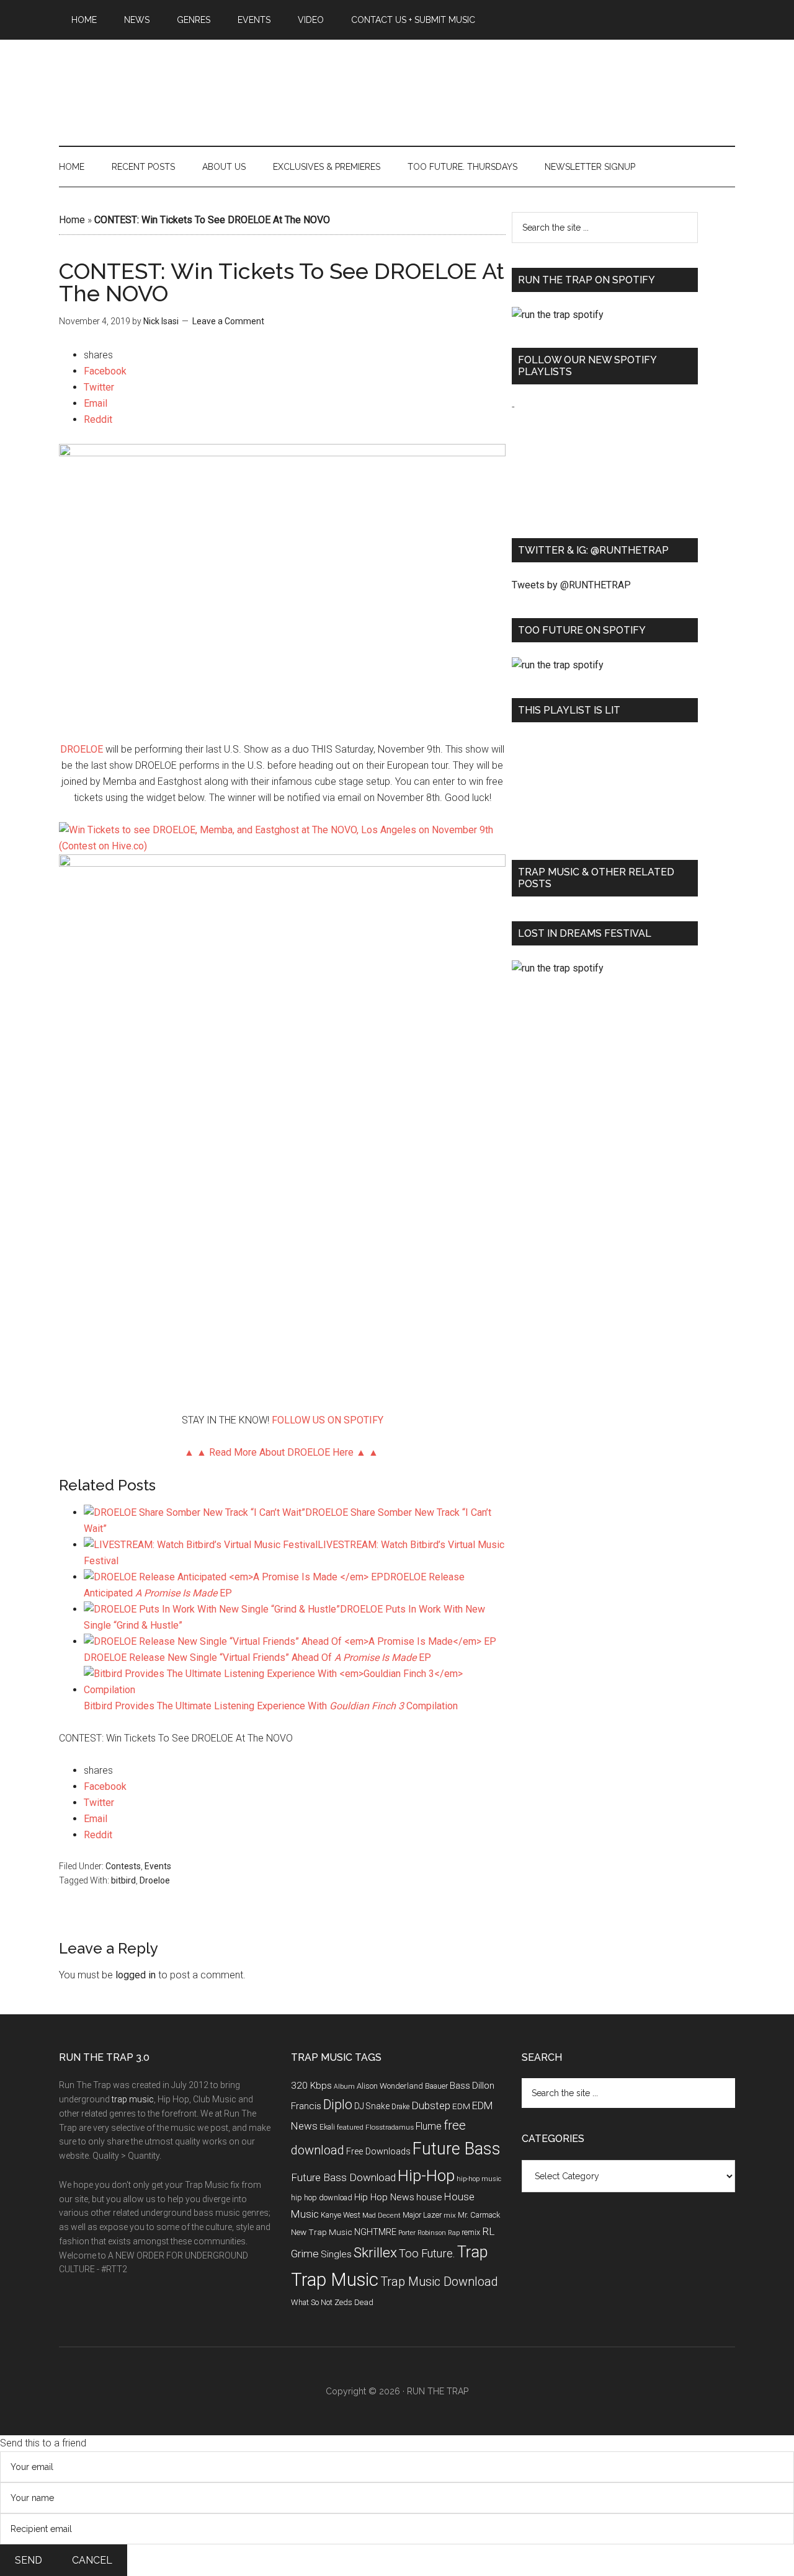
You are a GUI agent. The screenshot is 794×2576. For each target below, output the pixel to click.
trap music (133, 2099)
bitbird (123, 1880)
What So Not (312, 2302)
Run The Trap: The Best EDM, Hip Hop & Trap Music (397, 79)
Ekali (327, 2127)
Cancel (92, 2560)
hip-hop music (479, 2179)
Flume (429, 2126)
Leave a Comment (228, 321)
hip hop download (322, 2198)
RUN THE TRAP (438, 2391)
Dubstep (431, 2105)
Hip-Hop (426, 2175)
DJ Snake (372, 2106)
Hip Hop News (384, 2197)
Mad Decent (381, 2215)
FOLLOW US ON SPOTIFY (328, 1420)
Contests (123, 1866)
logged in (136, 1975)
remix (471, 2232)
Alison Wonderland (390, 2086)
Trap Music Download (439, 2282)
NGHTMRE (375, 2232)
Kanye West (341, 2215)
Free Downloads (378, 2152)
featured (350, 2127)
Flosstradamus (390, 2127)
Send (29, 2560)
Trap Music (335, 2280)
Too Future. (427, 2253)
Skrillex (375, 2253)
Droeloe (155, 1880)
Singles (336, 2254)
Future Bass (457, 2149)
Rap (454, 2233)
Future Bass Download (343, 2177)
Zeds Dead (354, 2302)
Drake (400, 2107)
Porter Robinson (422, 2233)
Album (344, 2087)
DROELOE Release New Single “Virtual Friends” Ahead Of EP (257, 1658)
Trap (472, 2252)
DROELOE (82, 749)
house (429, 2197)
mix (450, 2215)
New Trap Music (322, 2232)
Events (158, 1866)
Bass (460, 2086)
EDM (461, 2106)
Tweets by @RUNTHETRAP (571, 585)
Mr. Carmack (479, 2215)
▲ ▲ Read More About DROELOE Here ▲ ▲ (283, 1452)
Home (72, 220)
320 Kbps (311, 2086)
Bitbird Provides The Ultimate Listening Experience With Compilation (271, 1706)
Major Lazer (422, 2215)
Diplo (338, 2105)
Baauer (436, 2086)
